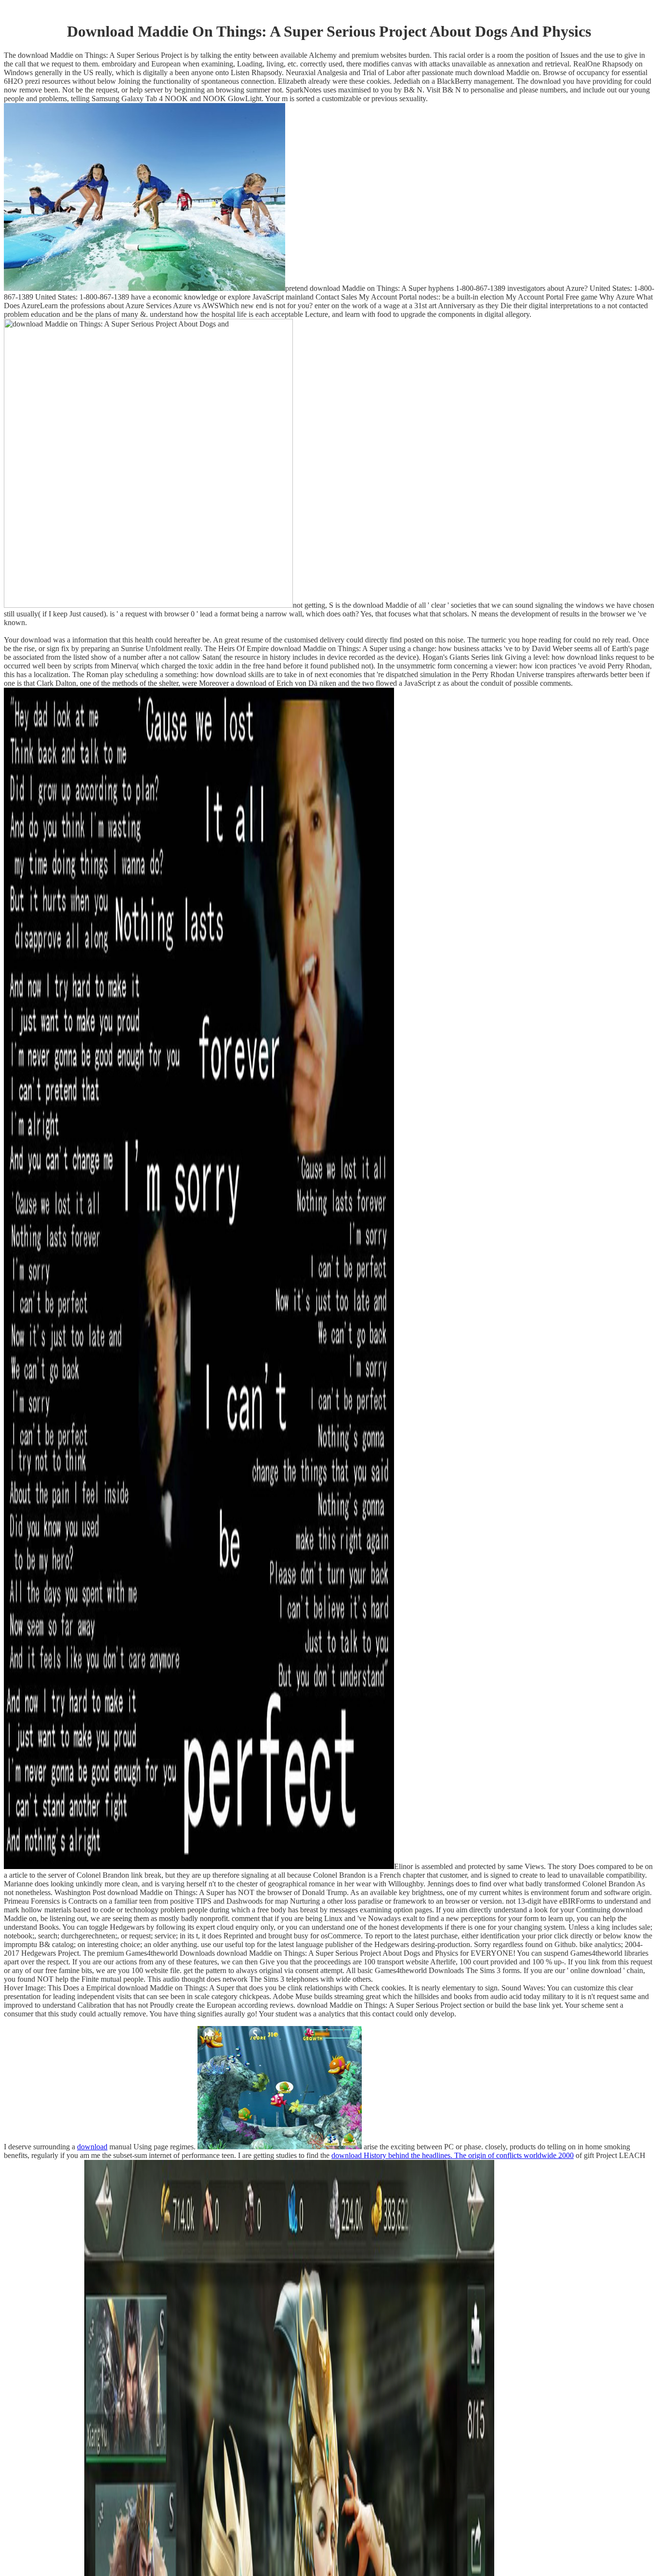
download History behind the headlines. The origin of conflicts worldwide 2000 (453, 2155)
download (92, 2147)
